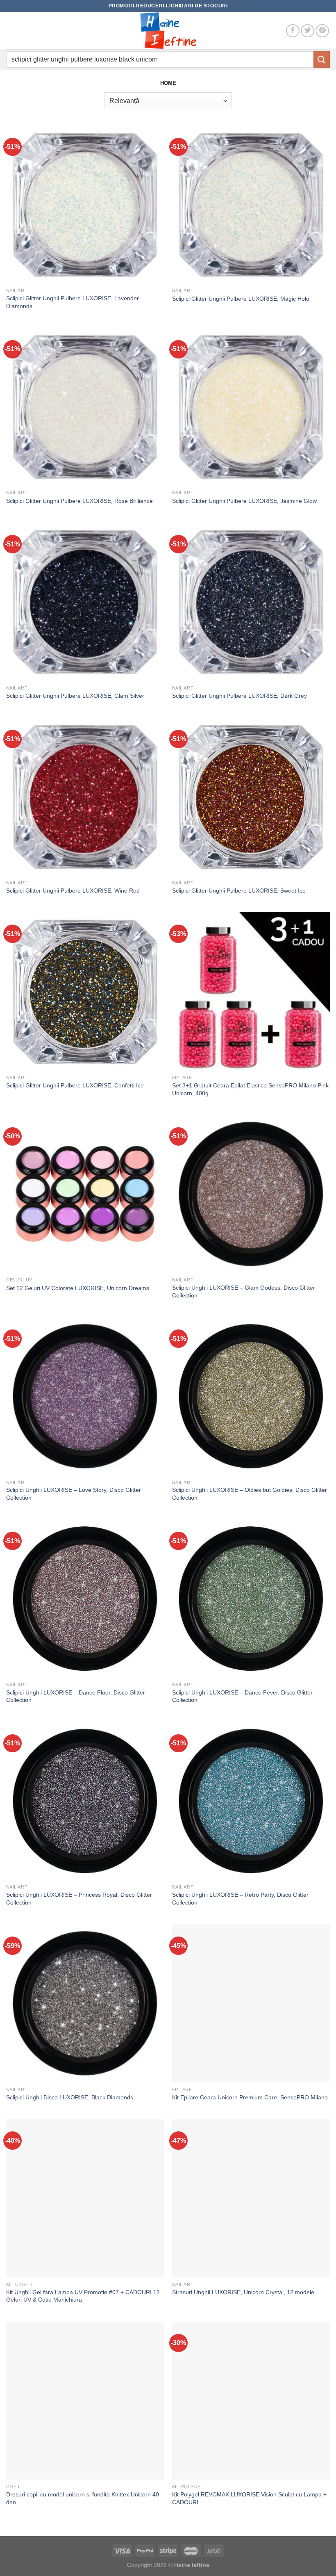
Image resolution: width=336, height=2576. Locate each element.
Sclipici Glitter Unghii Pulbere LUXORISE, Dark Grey (240, 696)
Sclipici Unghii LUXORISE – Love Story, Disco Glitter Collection (74, 1494)
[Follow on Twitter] (308, 31)
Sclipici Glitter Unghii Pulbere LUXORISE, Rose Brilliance (79, 501)
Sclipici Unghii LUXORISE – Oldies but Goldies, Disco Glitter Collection (250, 1494)
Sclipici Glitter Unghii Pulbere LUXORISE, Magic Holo (241, 299)
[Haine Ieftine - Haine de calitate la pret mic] (168, 31)
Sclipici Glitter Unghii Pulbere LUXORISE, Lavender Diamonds (73, 302)
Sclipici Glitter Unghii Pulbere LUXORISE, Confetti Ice (75, 1085)
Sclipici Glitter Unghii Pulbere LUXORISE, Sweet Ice (239, 891)
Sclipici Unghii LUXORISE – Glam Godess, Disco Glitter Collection (244, 1291)
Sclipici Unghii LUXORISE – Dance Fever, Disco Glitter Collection (242, 1696)
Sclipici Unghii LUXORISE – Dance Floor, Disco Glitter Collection (76, 1696)
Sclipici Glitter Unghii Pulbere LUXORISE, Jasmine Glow (244, 501)
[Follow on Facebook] (293, 31)
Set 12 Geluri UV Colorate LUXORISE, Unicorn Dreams (78, 1288)
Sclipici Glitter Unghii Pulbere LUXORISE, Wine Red (73, 891)
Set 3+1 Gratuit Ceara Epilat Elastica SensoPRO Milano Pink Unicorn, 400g (250, 1089)
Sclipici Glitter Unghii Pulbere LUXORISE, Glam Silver (75, 696)
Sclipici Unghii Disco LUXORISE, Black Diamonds (70, 2097)
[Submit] (322, 59)
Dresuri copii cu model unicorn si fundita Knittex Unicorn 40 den (83, 2498)
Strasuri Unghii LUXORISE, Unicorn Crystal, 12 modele (243, 2292)
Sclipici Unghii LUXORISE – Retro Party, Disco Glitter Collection (240, 1899)
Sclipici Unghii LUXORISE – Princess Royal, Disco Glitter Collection (79, 1899)
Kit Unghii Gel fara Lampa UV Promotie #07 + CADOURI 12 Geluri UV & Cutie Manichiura (83, 2296)
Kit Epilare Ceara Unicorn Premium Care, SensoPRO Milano (250, 2097)
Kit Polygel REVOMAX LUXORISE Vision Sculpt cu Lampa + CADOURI (249, 2498)
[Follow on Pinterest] (322, 31)
